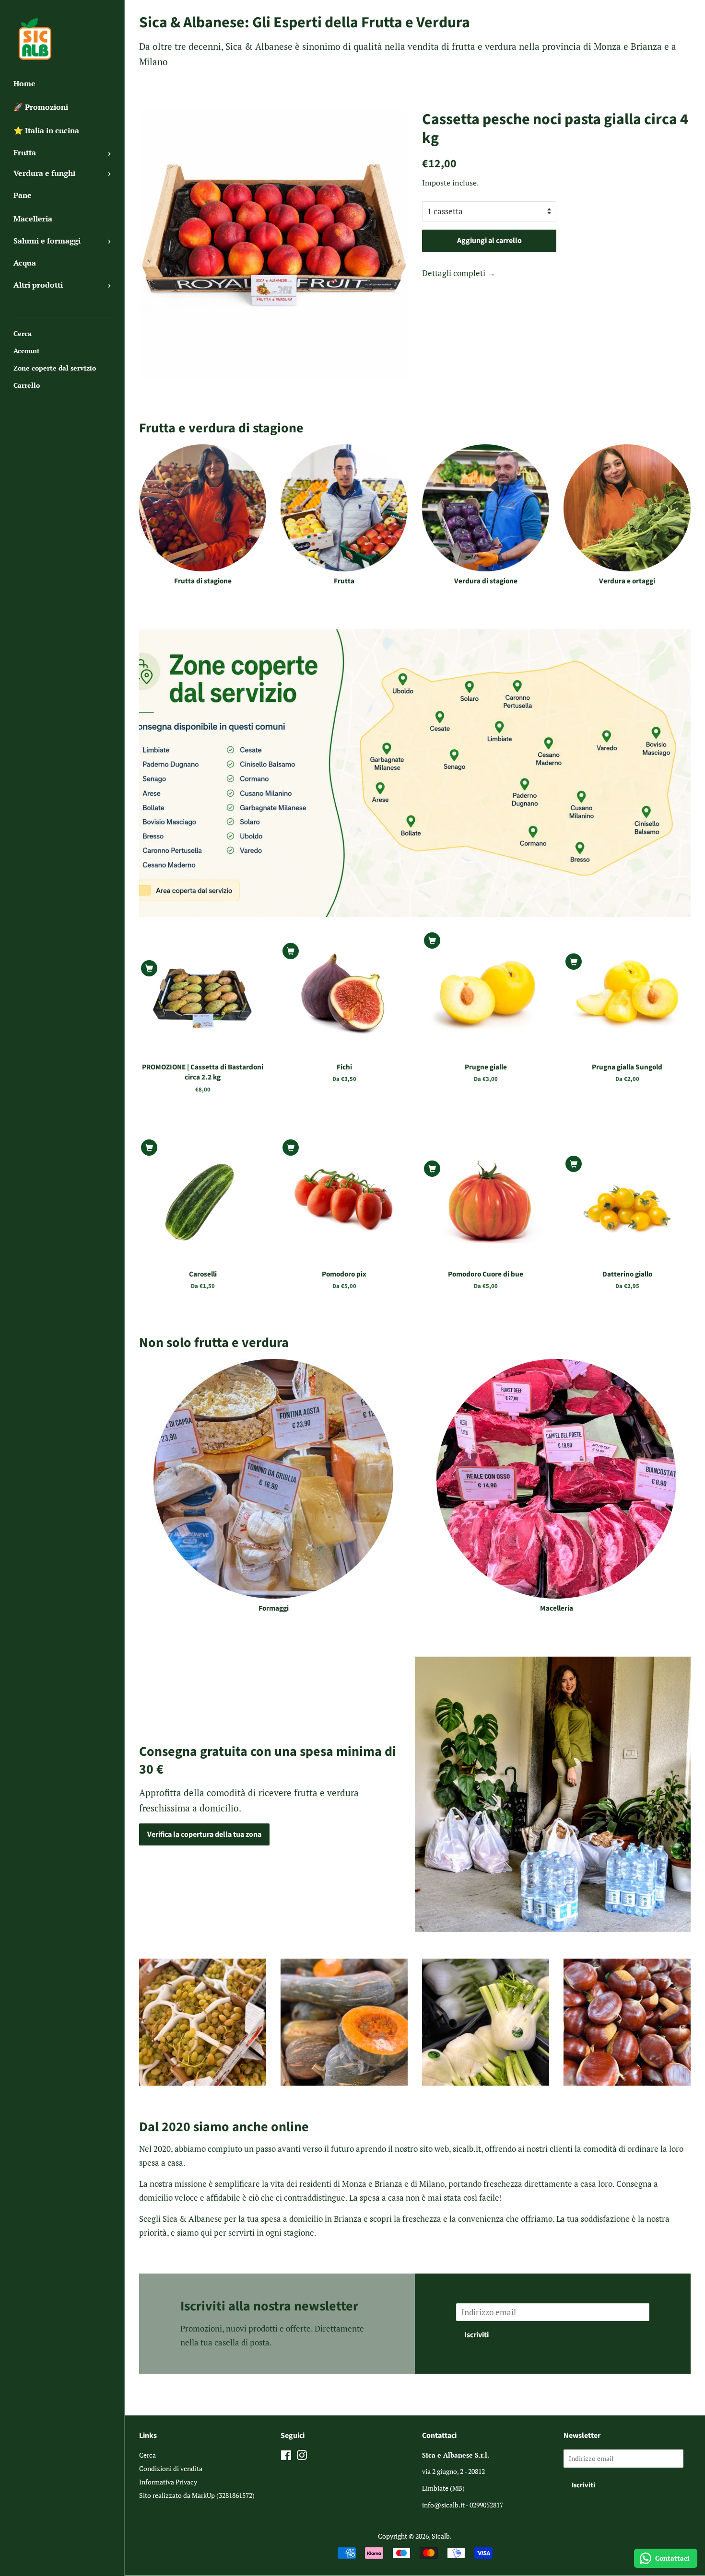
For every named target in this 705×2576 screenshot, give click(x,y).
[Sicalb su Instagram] (302, 2457)
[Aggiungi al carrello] (149, 968)
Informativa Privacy (168, 2482)
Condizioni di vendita (171, 2468)
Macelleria (33, 219)
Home (24, 83)
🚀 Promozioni (41, 107)
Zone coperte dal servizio (55, 368)
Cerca (23, 333)
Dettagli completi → (459, 273)
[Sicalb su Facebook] (286, 2457)
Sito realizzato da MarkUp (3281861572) (197, 2495)
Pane (23, 195)
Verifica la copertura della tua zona (204, 1834)
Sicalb (441, 2536)
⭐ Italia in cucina (46, 130)
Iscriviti (476, 2335)
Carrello (27, 385)
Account (27, 351)
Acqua (25, 263)
